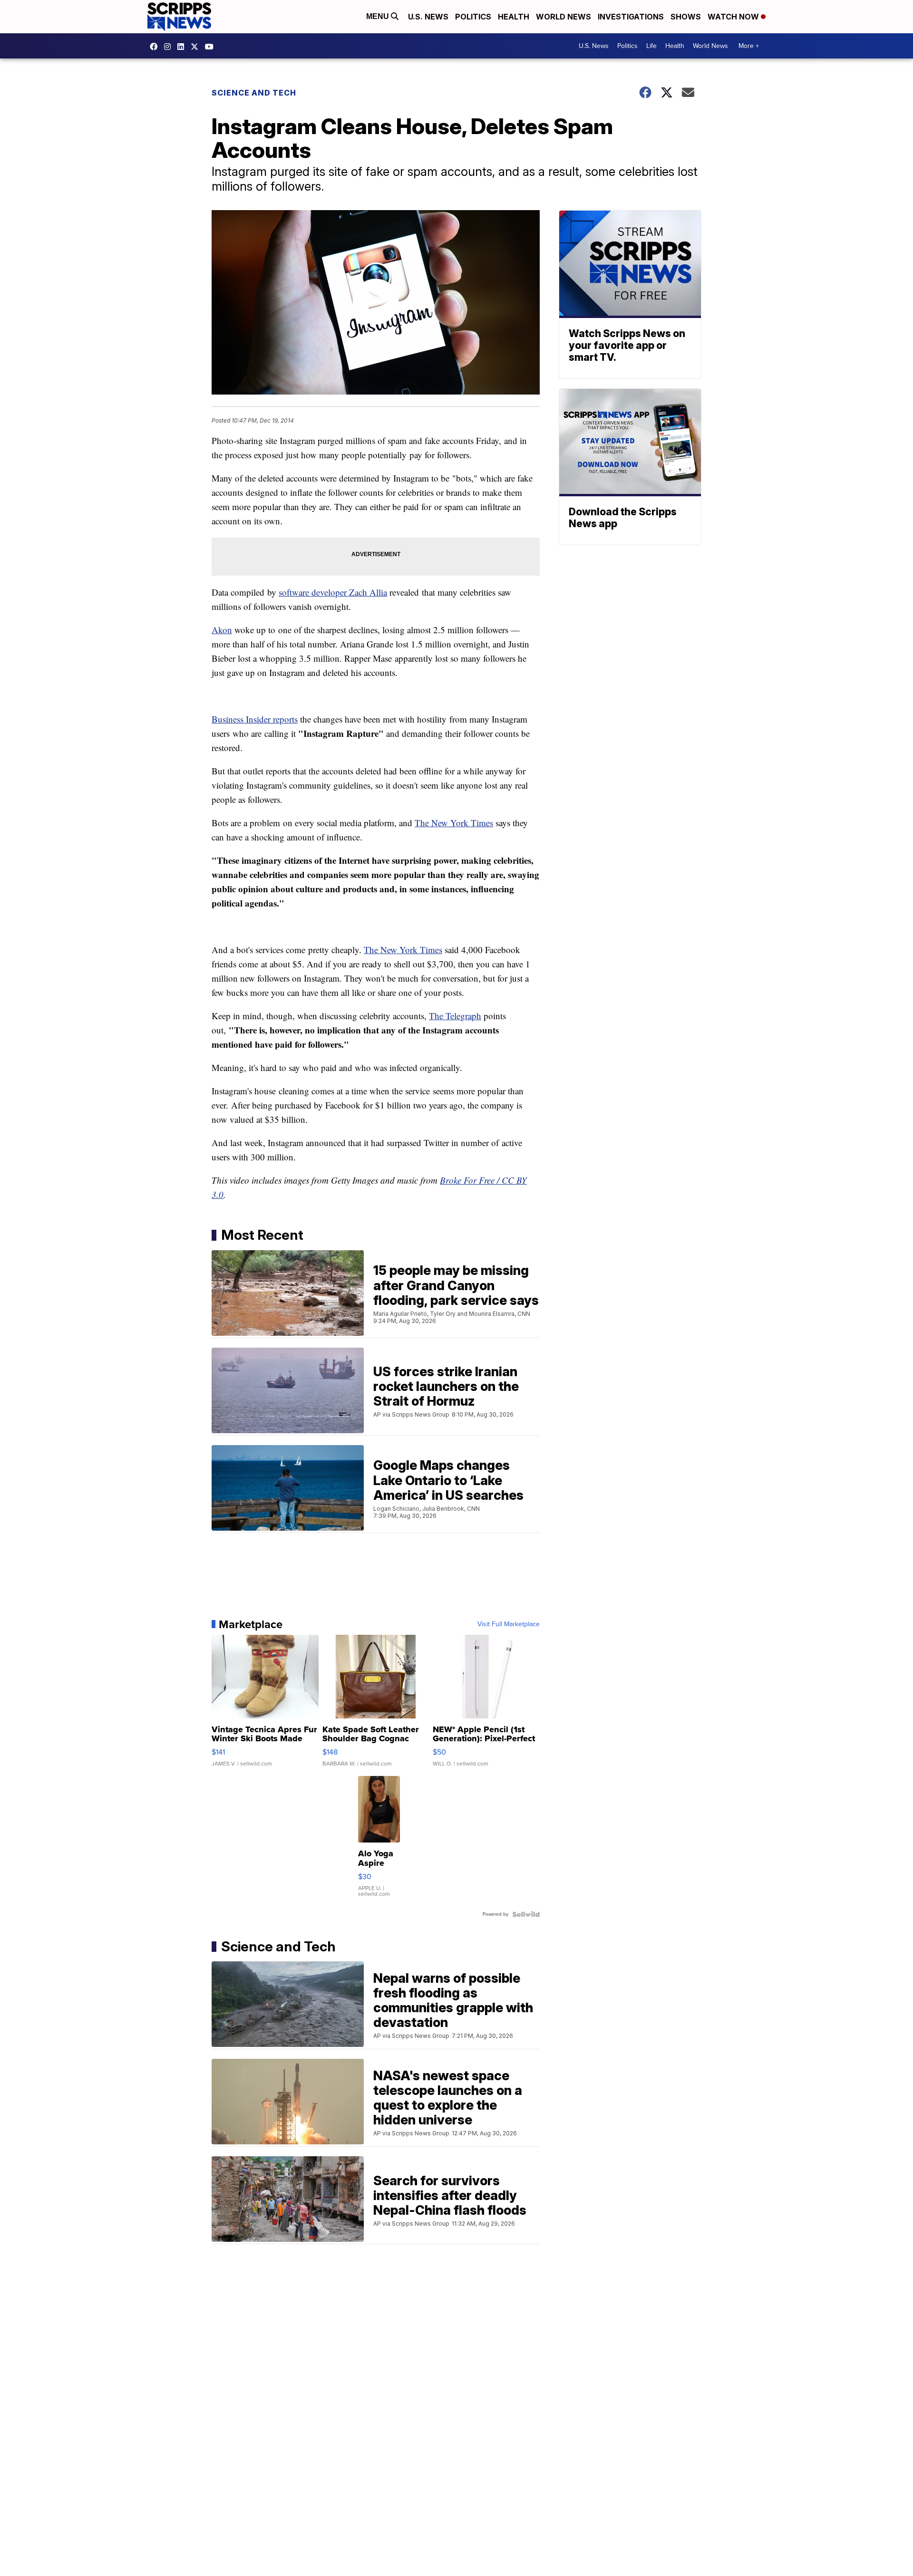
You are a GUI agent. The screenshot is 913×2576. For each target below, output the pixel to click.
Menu (379, 16)
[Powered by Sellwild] (526, 1914)
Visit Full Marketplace (509, 1624)
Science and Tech (254, 93)
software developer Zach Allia (333, 592)
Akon (222, 630)
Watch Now (734, 17)
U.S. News (428, 17)
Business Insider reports (255, 719)
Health (514, 17)
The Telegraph (455, 1016)
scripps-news (183, 47)
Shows (686, 17)
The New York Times (454, 823)
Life (651, 46)
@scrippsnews (212, 47)
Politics (473, 17)
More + (749, 46)
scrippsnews (156, 47)
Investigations (631, 17)
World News (563, 17)
